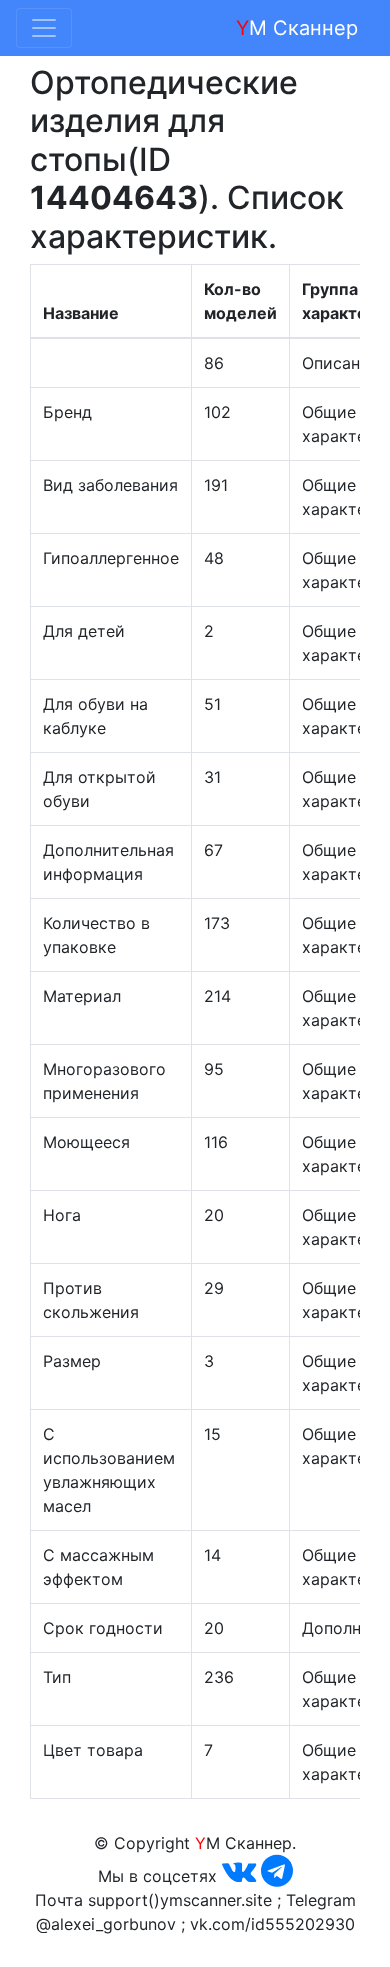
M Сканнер (297, 28)
